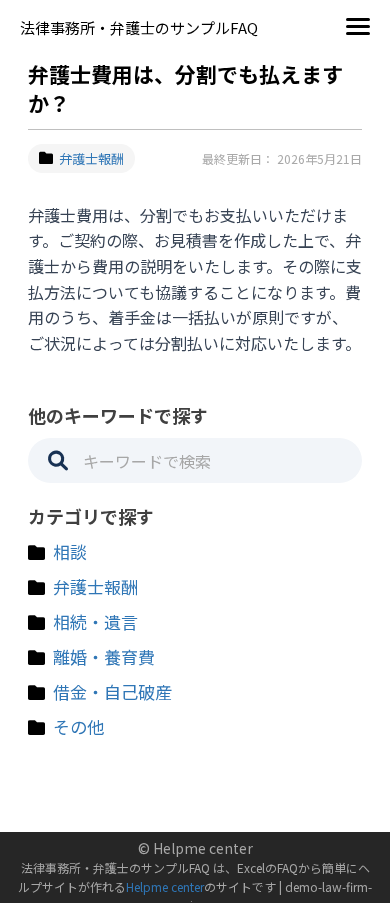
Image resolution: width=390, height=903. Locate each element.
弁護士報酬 (91, 158)
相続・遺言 (95, 621)
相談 (70, 551)
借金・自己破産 (112, 691)
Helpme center (165, 886)
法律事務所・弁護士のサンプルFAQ (139, 27)
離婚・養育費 (104, 656)
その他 (78, 726)
